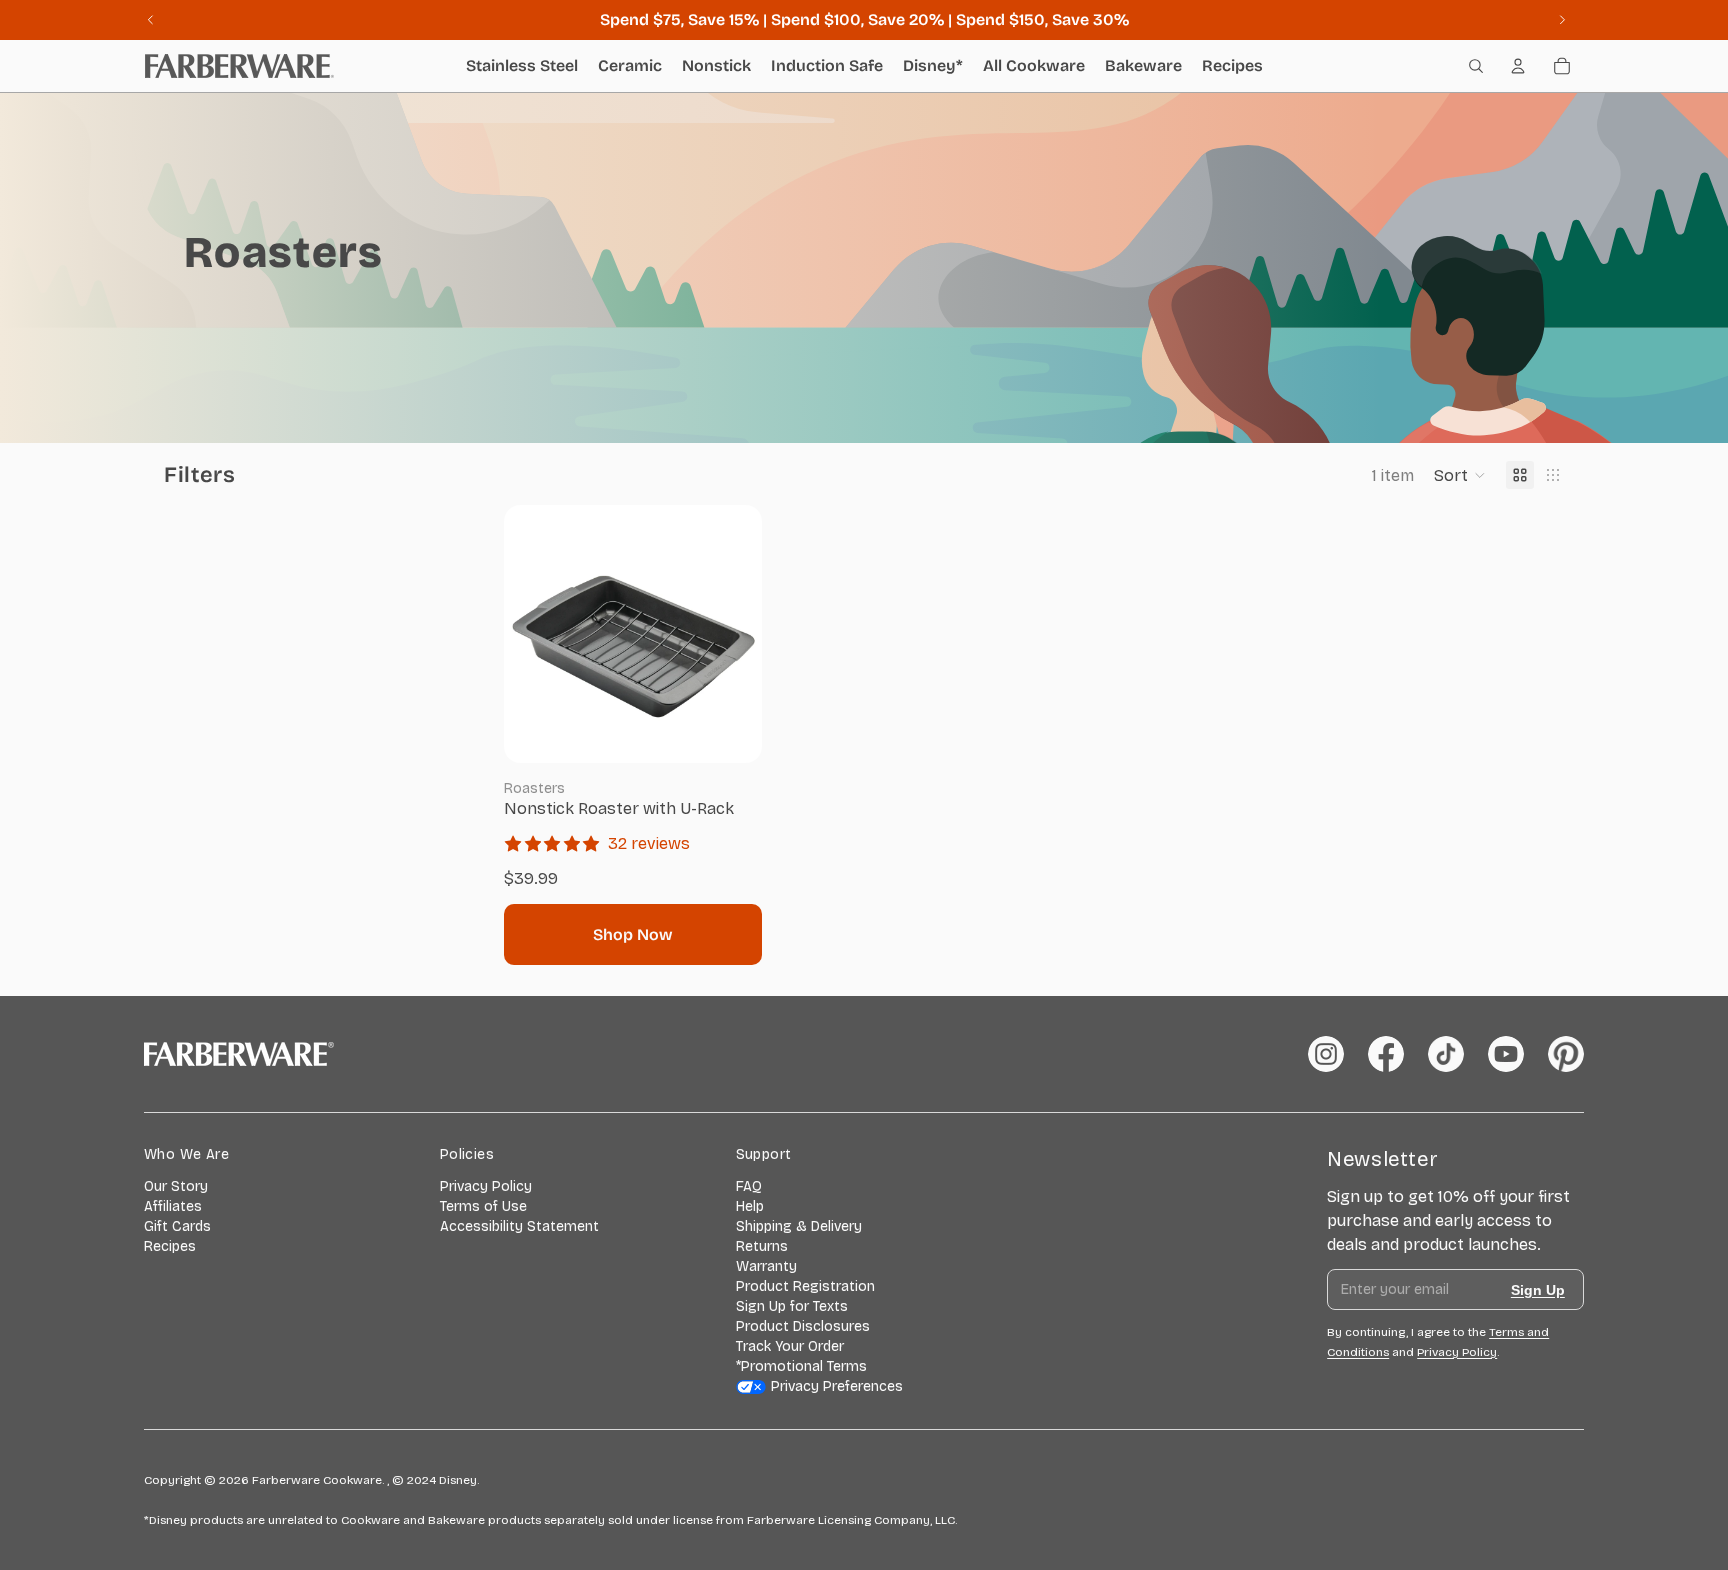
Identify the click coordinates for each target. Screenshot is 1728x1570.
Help (750, 1206)
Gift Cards (177, 1226)
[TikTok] (1446, 1054)
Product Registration (805, 1286)
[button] (1460, 475)
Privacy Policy (486, 1186)
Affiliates (173, 1206)
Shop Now (633, 934)
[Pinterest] (1566, 1054)
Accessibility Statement (519, 1226)
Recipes (170, 1246)
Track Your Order (790, 1346)
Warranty (766, 1266)
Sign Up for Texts (792, 1306)
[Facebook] (1386, 1054)
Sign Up (1538, 1290)
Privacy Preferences (837, 1386)
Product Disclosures (803, 1326)
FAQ (749, 1186)
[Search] (1476, 66)
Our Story (176, 1186)
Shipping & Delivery (799, 1226)
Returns (762, 1246)
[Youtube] (1506, 1054)
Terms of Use (483, 1206)
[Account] (1518, 66)
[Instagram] (1326, 1054)
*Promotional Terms (801, 1366)
